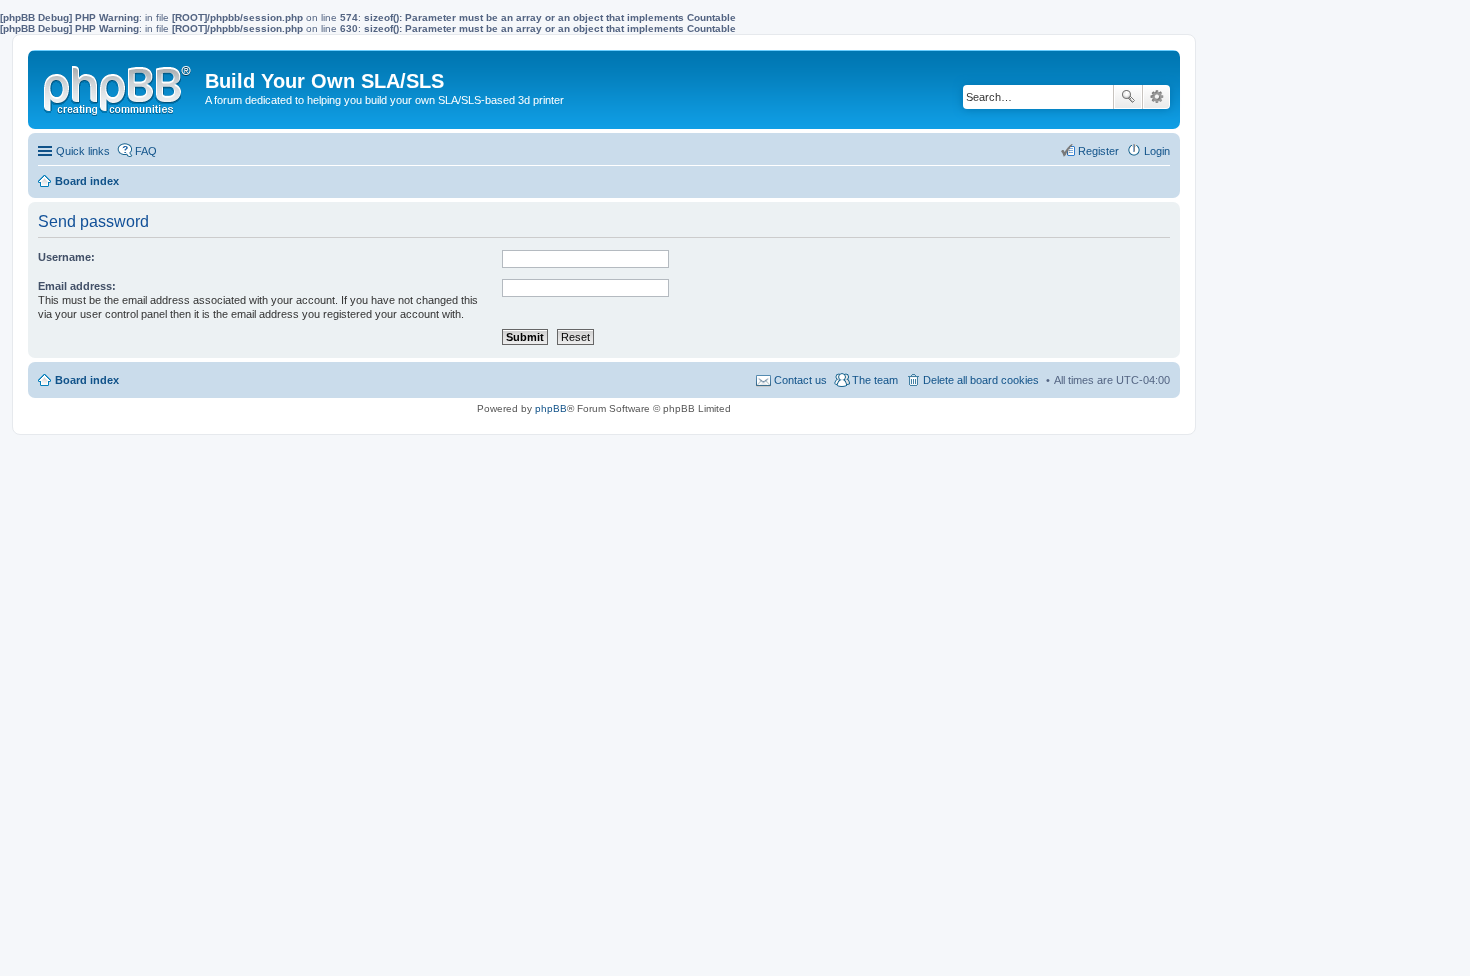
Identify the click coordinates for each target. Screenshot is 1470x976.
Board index (87, 380)
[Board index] (119, 86)
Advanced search (1156, 97)
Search (1128, 97)
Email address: (77, 286)
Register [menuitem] (1098, 151)
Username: (66, 257)
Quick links (83, 151)
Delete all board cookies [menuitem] (981, 380)
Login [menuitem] (1157, 151)
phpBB (551, 408)
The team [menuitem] (875, 380)
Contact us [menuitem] (800, 380)
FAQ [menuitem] (146, 151)
